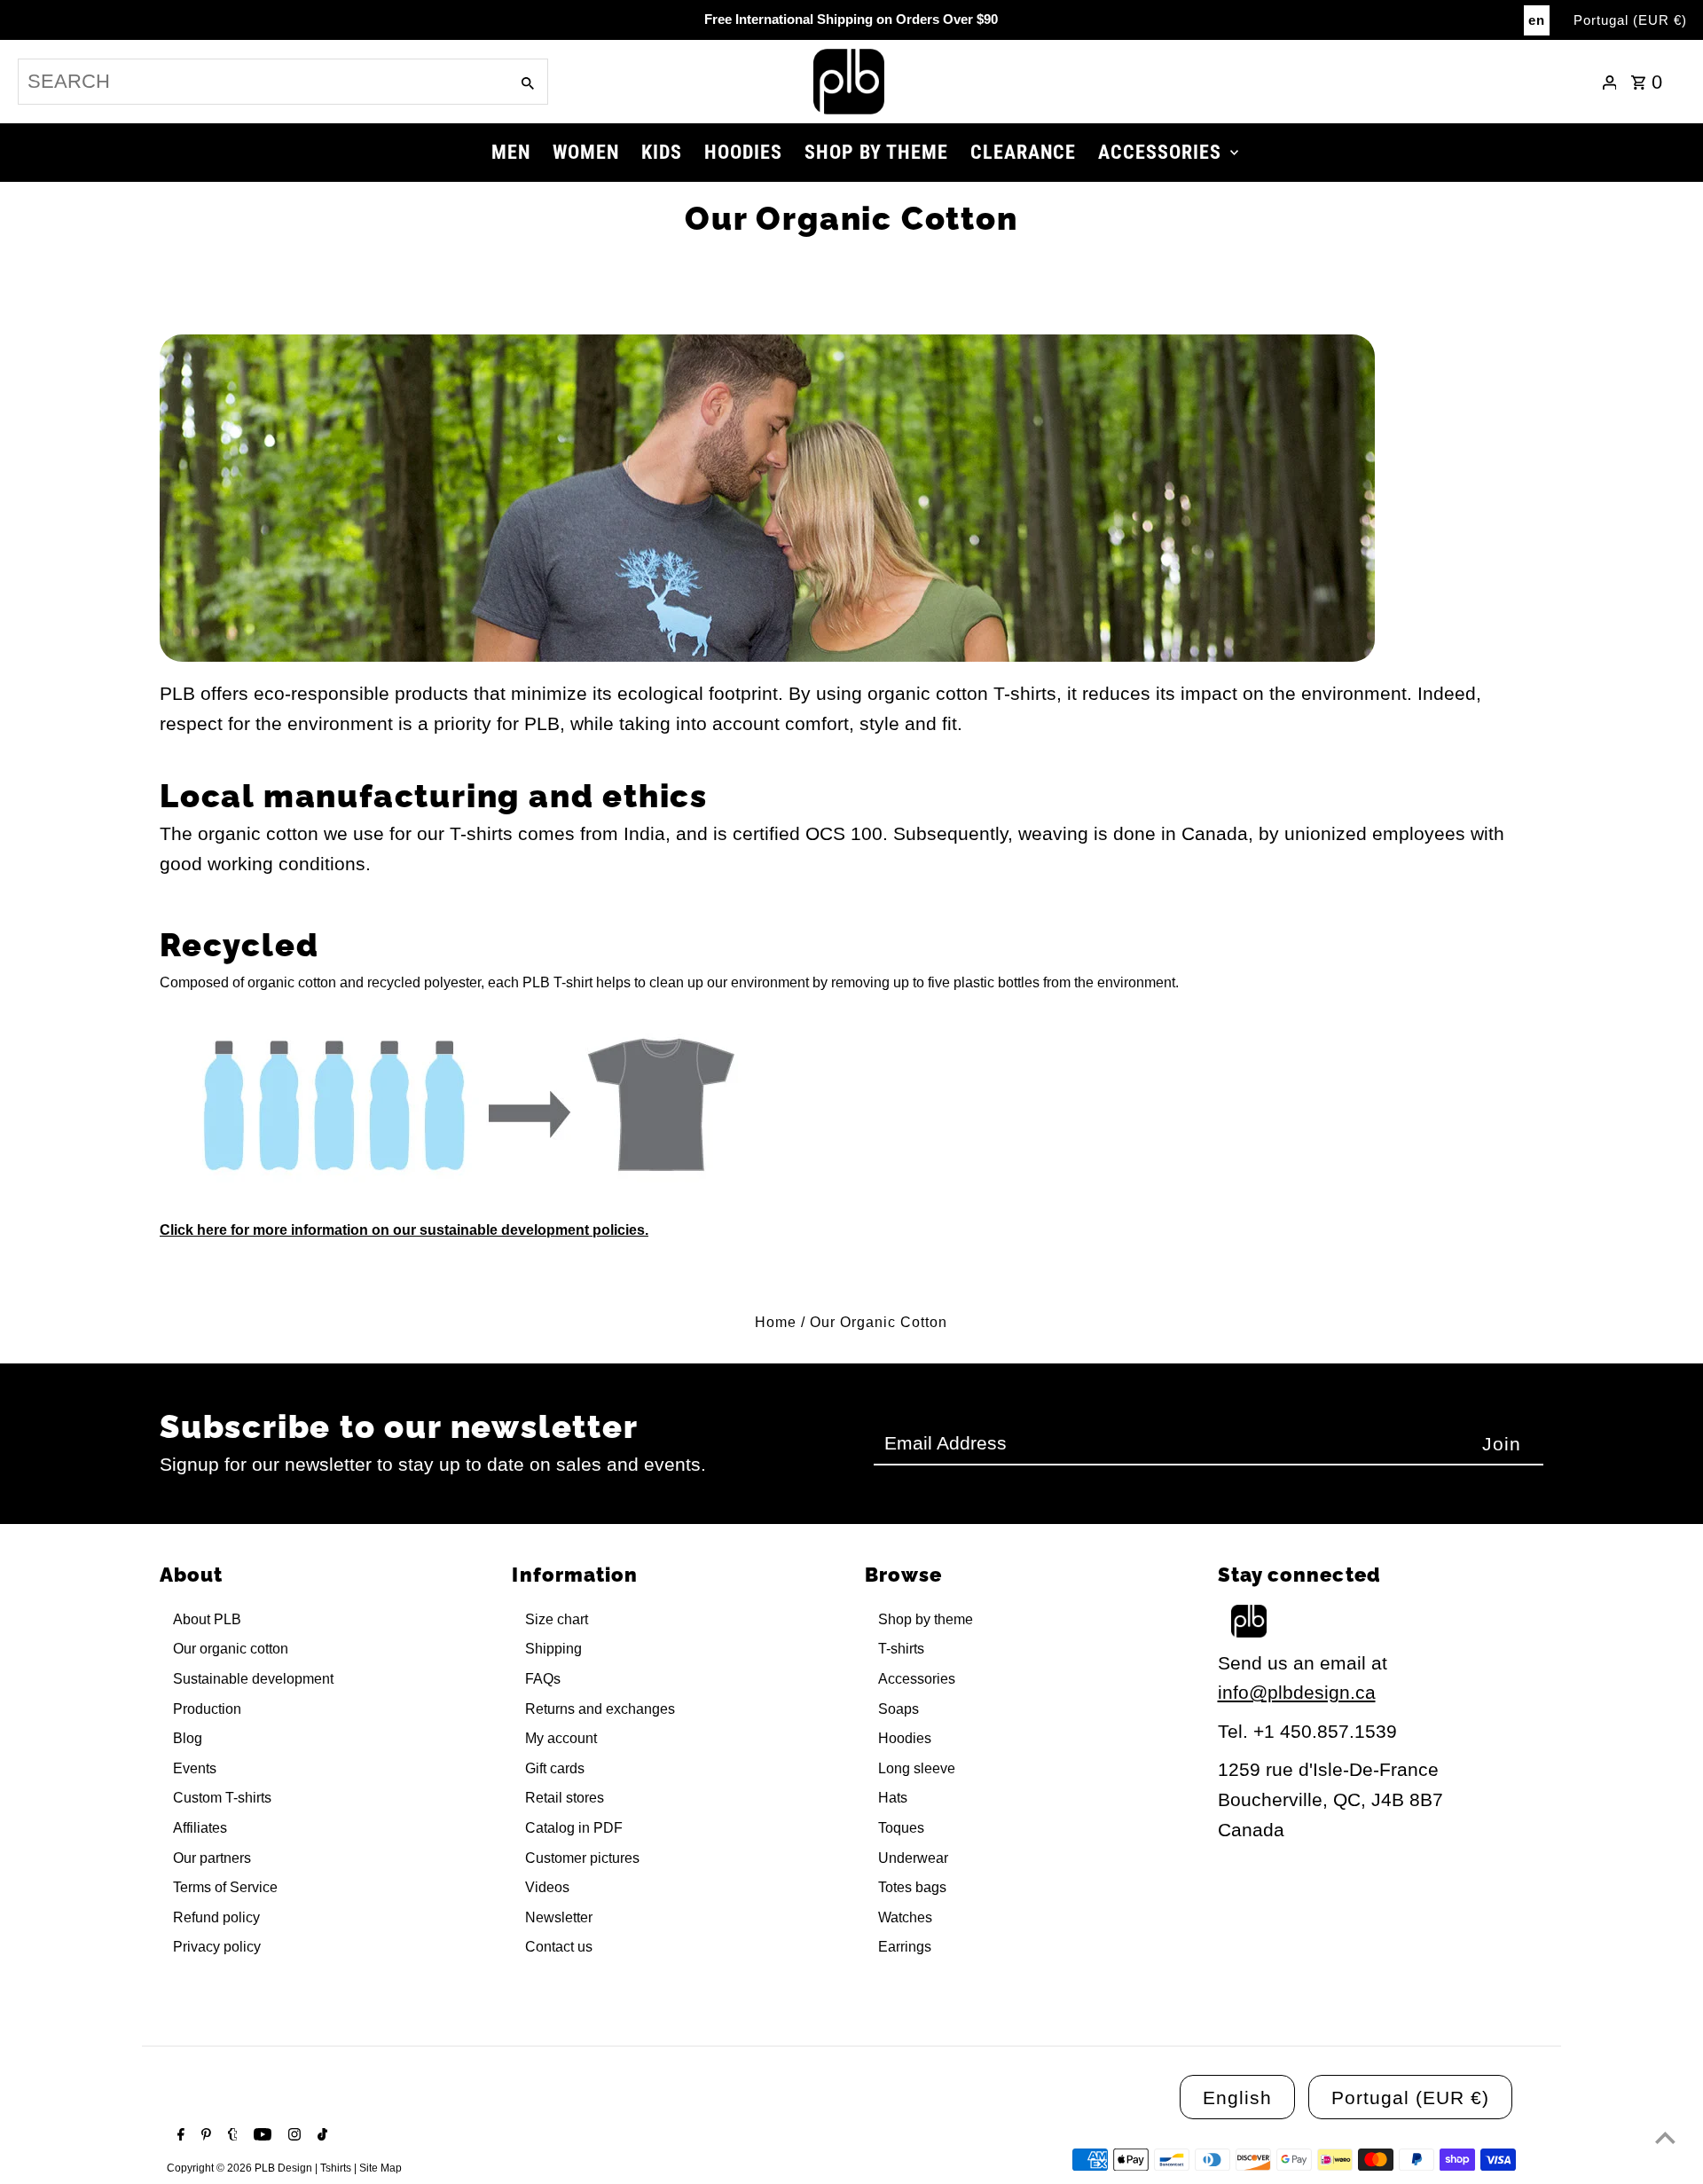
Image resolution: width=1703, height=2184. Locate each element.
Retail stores (565, 1798)
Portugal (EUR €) (1630, 20)
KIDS (662, 152)
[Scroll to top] (1665, 2137)
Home (776, 1322)
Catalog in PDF (574, 1828)
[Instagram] (292, 2136)
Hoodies (905, 1738)
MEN (511, 152)
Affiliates (200, 1828)
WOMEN (586, 152)
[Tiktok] (320, 2136)
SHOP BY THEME (876, 152)
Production (207, 1709)
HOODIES (743, 152)
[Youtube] (260, 2136)
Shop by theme (926, 1619)
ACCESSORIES (1160, 152)
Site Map (381, 2168)
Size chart (557, 1619)
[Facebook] (179, 2136)
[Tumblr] (231, 2136)
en (1537, 20)
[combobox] (262, 82)
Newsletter (559, 1917)
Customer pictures (582, 1858)
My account (561, 1738)
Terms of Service (225, 1887)
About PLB (207, 1619)
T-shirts (901, 1649)
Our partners (212, 1858)
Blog (188, 1738)
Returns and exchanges (600, 1709)
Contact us (559, 1947)
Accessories (917, 1679)
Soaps (899, 1709)
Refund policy (216, 1917)
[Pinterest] (204, 2136)
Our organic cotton (231, 1649)
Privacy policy (217, 1947)
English (1237, 2098)
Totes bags (912, 1887)
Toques (901, 1828)
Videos (547, 1887)
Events (195, 1768)
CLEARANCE (1023, 152)
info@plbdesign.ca (1297, 1692)
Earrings (905, 1947)
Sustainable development (253, 1679)
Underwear (913, 1858)
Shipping (553, 1649)
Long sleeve (917, 1768)
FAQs (543, 1679)
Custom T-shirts (222, 1798)
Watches (905, 1917)
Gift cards (555, 1768)
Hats (893, 1798)
